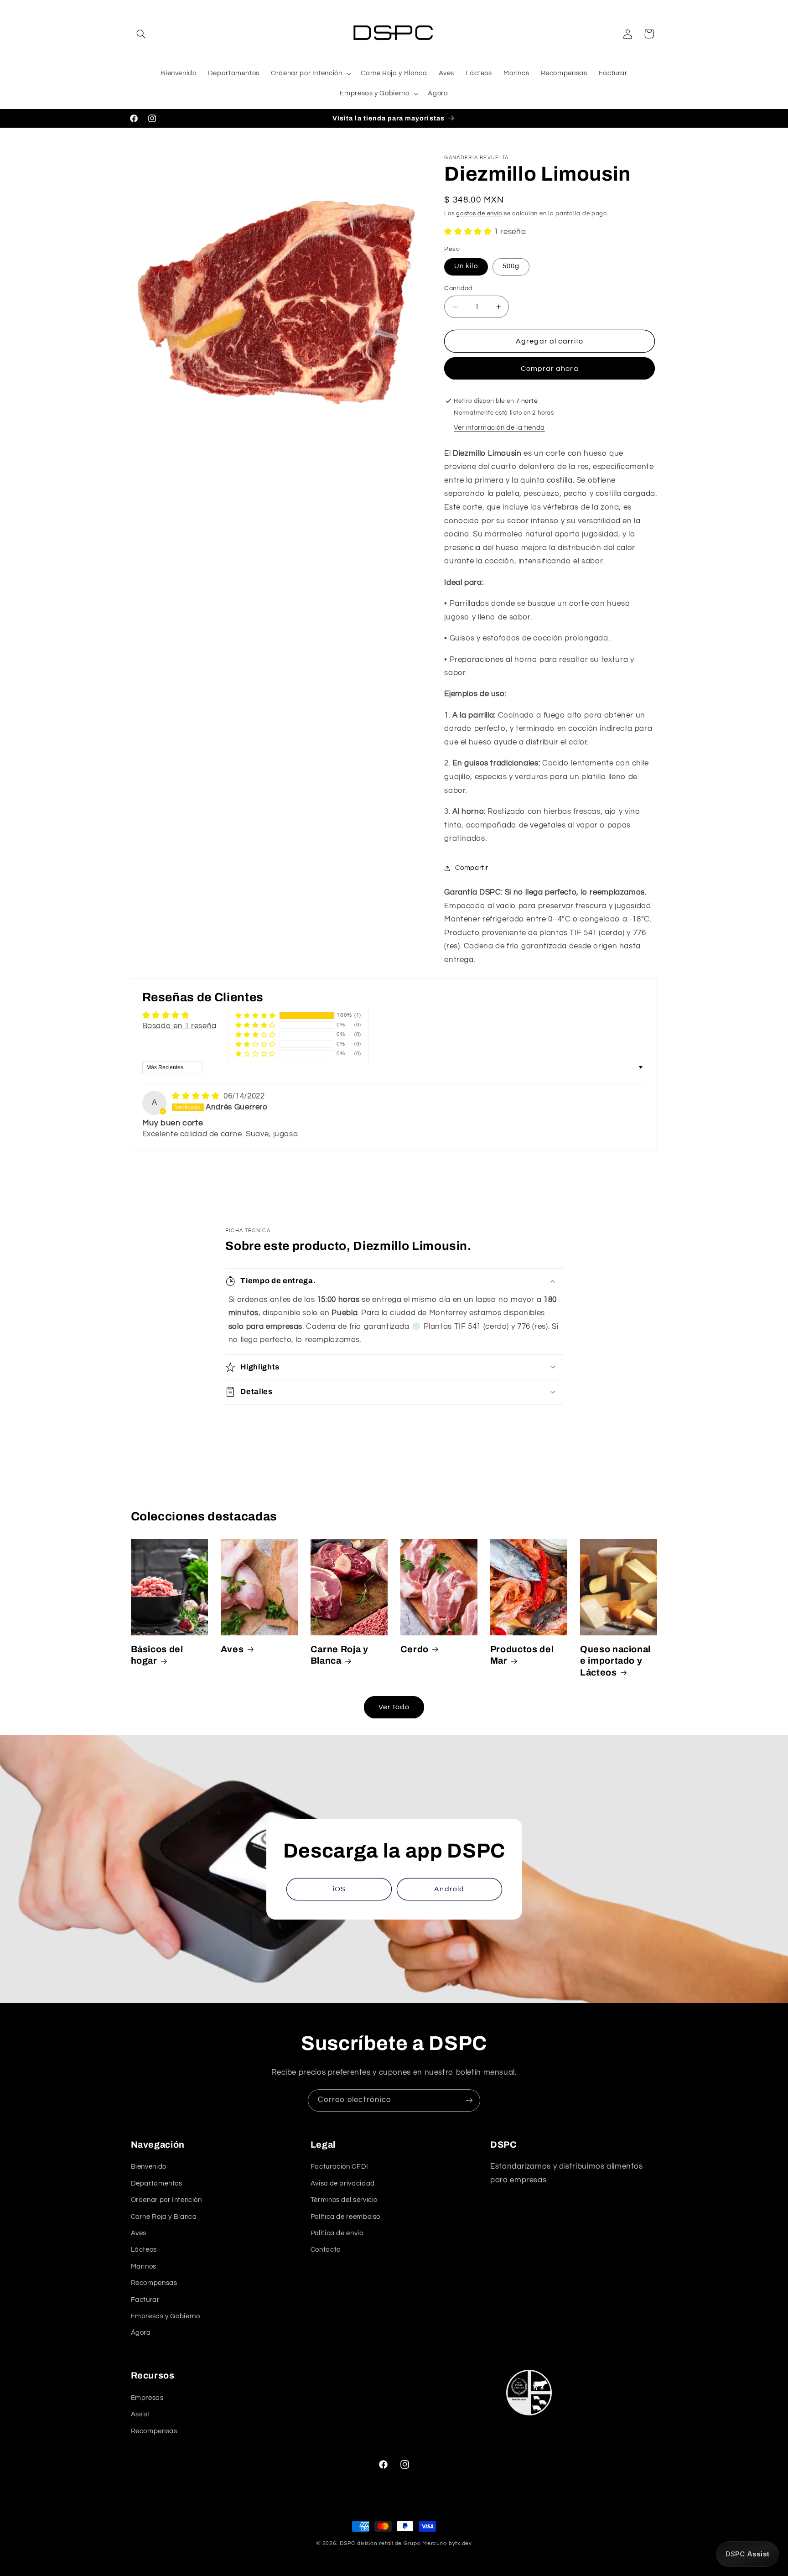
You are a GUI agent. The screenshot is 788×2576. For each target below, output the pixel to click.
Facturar (145, 2300)
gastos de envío (479, 214)
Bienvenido (149, 2167)
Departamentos (157, 2183)
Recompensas (154, 2283)
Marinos (144, 2266)
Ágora (141, 2333)
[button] (141, 34)
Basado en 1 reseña (179, 1026)
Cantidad (458, 288)
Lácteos (144, 2250)
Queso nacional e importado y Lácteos (615, 1661)
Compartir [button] (472, 868)
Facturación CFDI (340, 2167)
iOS (339, 1889)
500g (511, 266)
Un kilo (466, 266)
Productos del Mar (522, 1655)
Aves (232, 1649)
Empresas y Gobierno (166, 2316)
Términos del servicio (344, 2200)
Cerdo (415, 1649)
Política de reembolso (345, 2217)
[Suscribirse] (469, 2100)
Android (449, 1889)
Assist (141, 2414)
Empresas (147, 2398)
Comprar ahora (550, 369)
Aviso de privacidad (343, 2183)
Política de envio (337, 2233)
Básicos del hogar (157, 1655)
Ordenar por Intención (166, 2200)
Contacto (326, 2250)
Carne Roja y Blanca (340, 1655)
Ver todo (394, 1707)
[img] (197, 1096)
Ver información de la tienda (499, 428)
